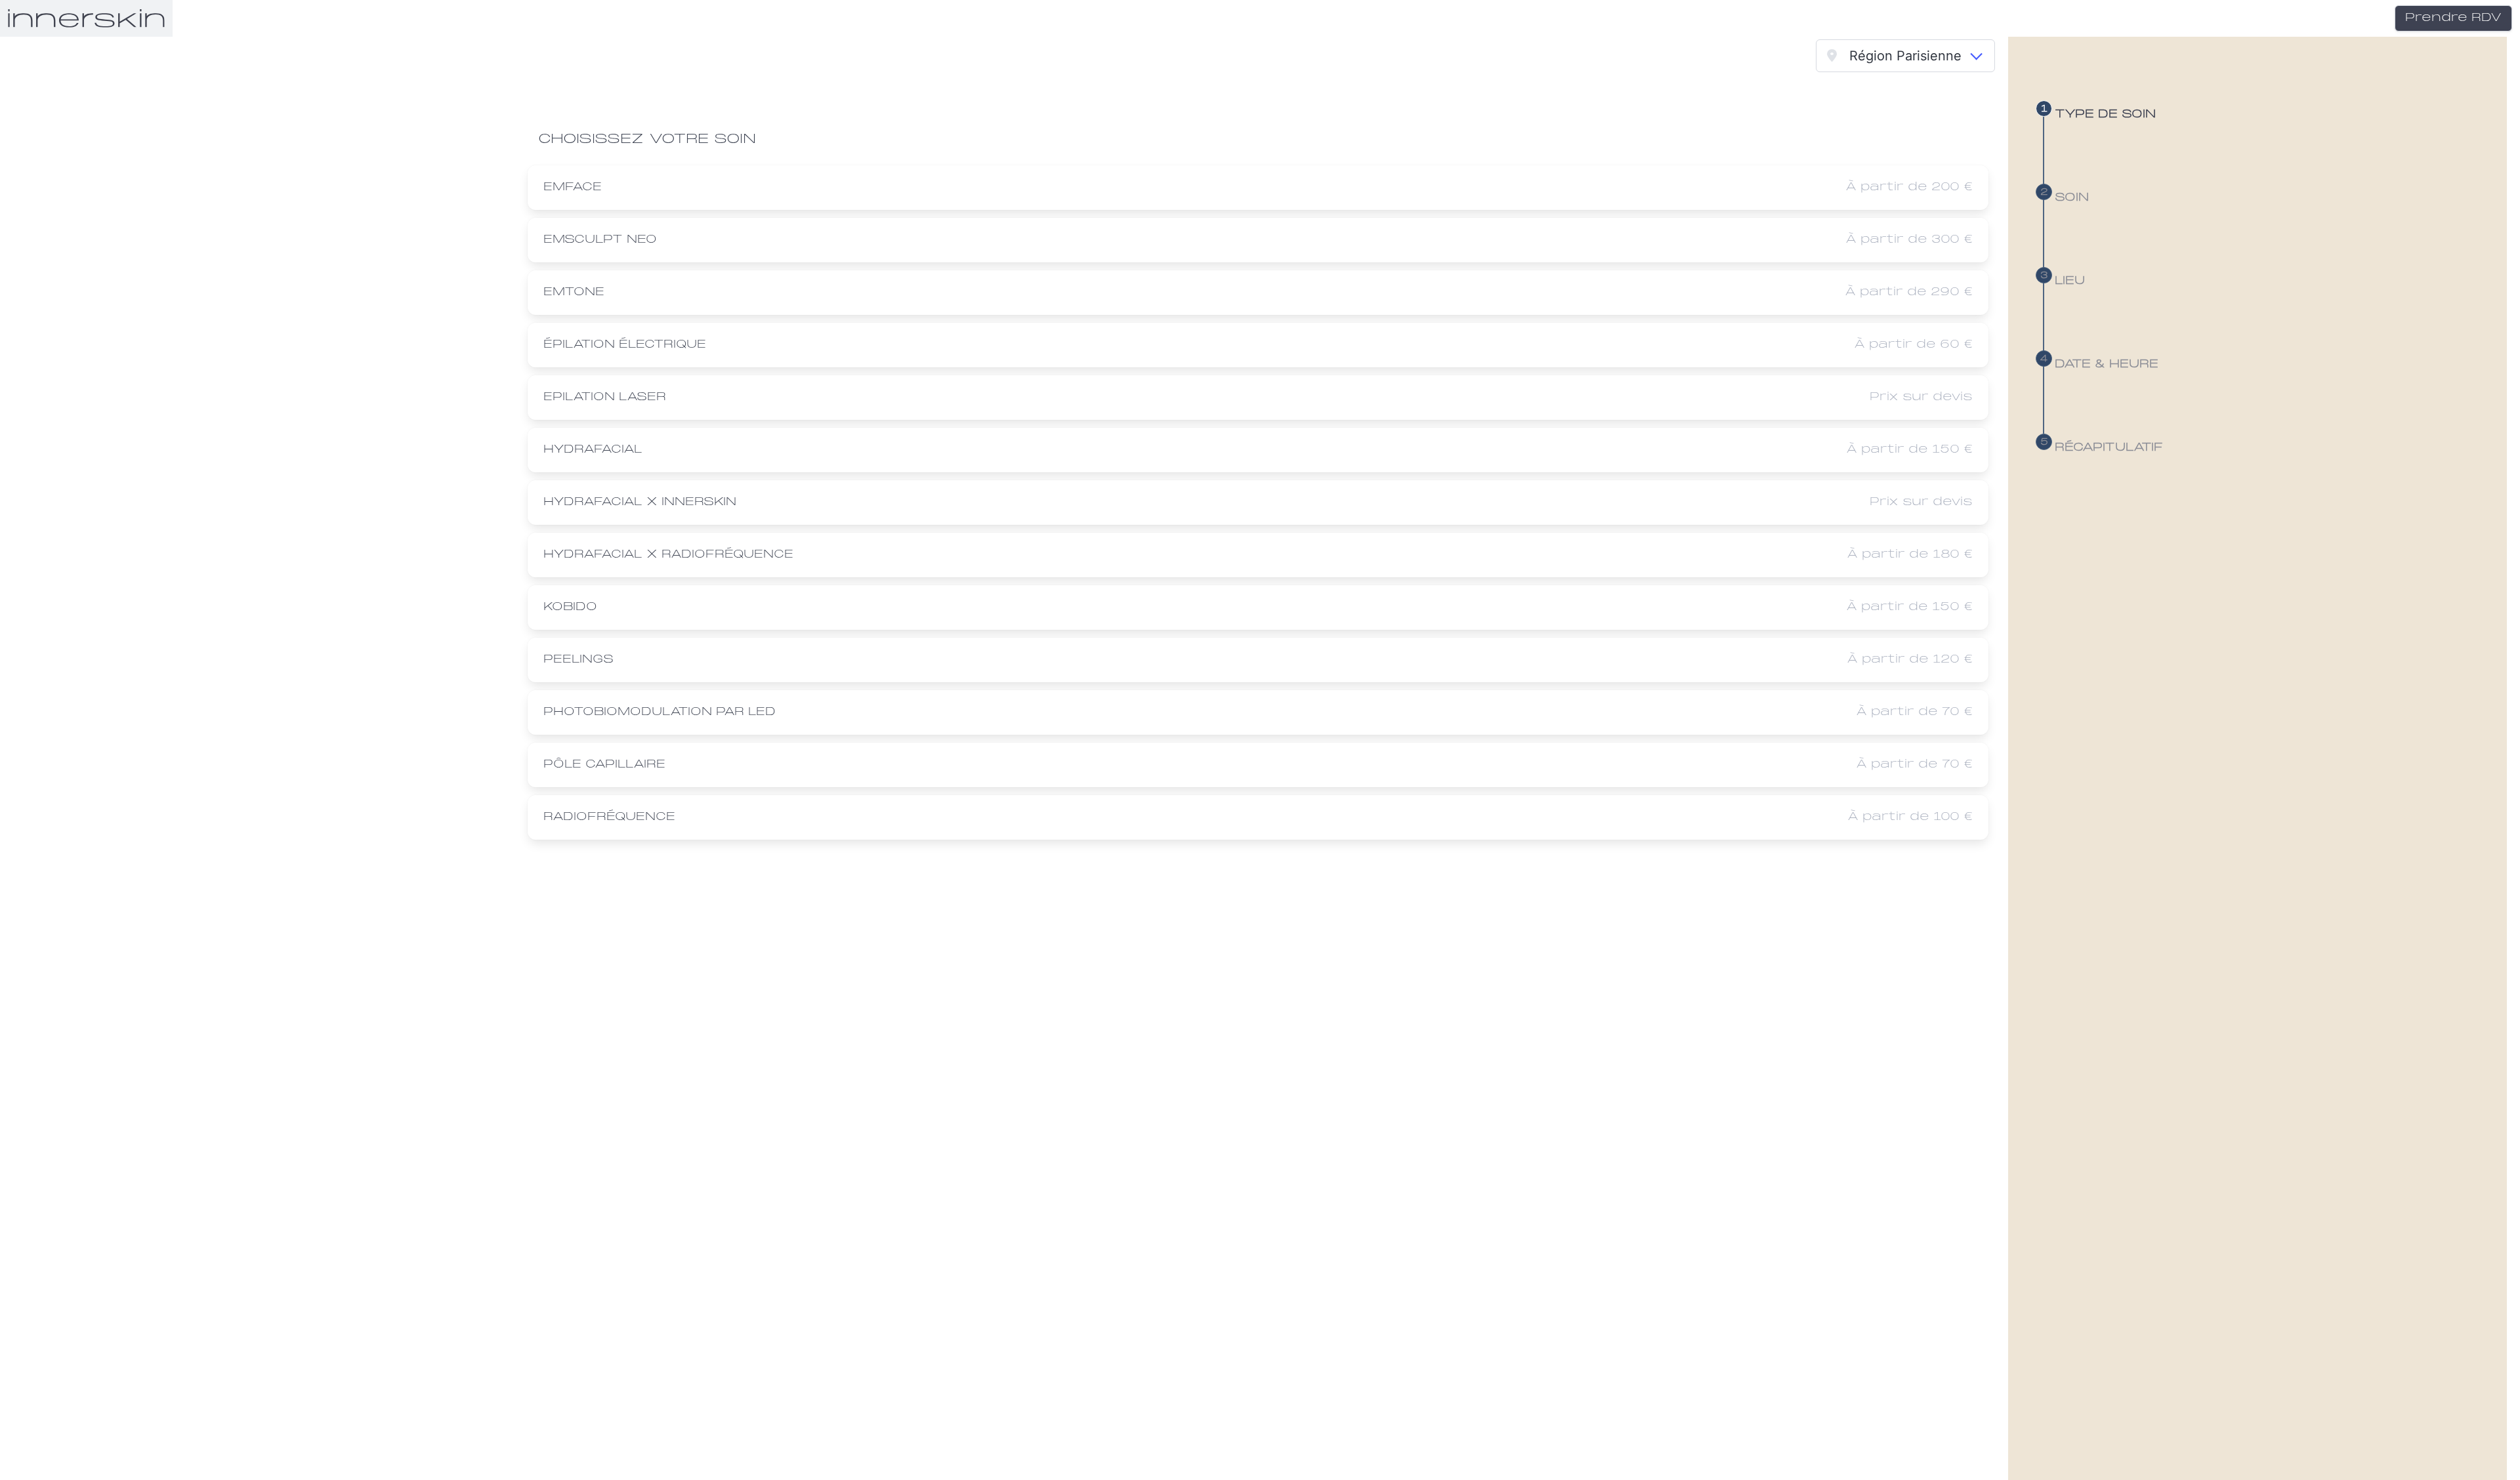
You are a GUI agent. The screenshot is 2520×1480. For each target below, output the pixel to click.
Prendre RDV (2453, 18)
